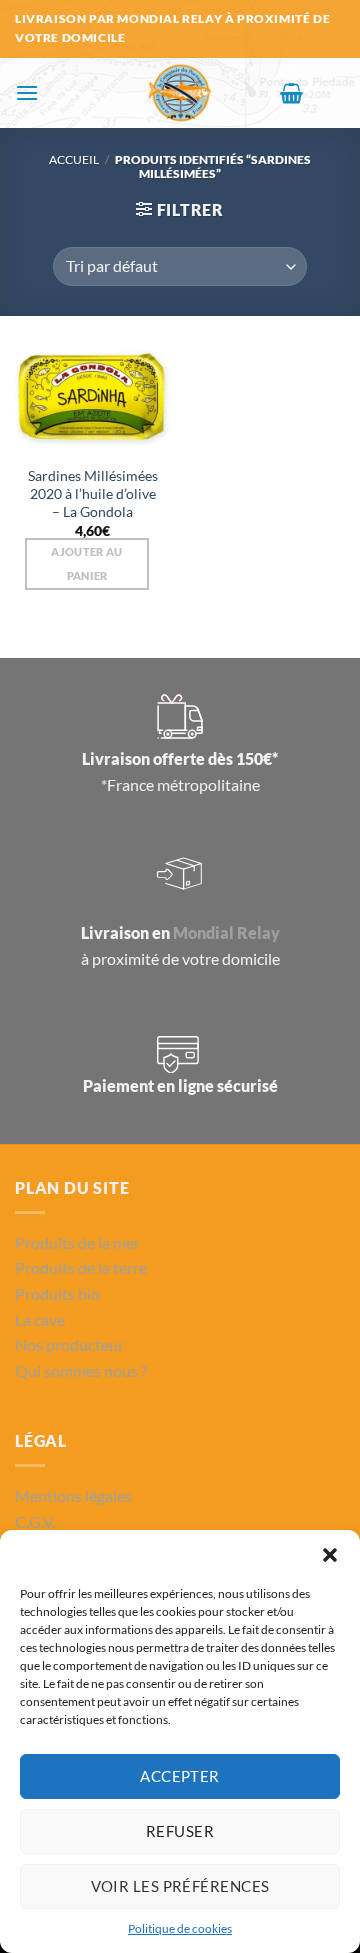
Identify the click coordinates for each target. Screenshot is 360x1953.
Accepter (180, 1776)
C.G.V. (35, 1521)
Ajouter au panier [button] (86, 563)
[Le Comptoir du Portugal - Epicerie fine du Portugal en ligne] (180, 93)
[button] (330, 1555)
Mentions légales (73, 1495)
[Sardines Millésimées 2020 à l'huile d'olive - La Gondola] (92, 401)
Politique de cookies (180, 1928)
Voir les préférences (180, 1886)
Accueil (74, 159)
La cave (40, 1319)
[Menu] (27, 92)
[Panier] (291, 93)
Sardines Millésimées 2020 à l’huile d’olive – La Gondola (93, 493)
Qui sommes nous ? (81, 1370)
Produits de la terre (81, 1267)
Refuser (180, 1831)
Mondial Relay (226, 932)
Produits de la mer (77, 1242)
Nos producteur (69, 1344)
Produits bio (57, 1293)
